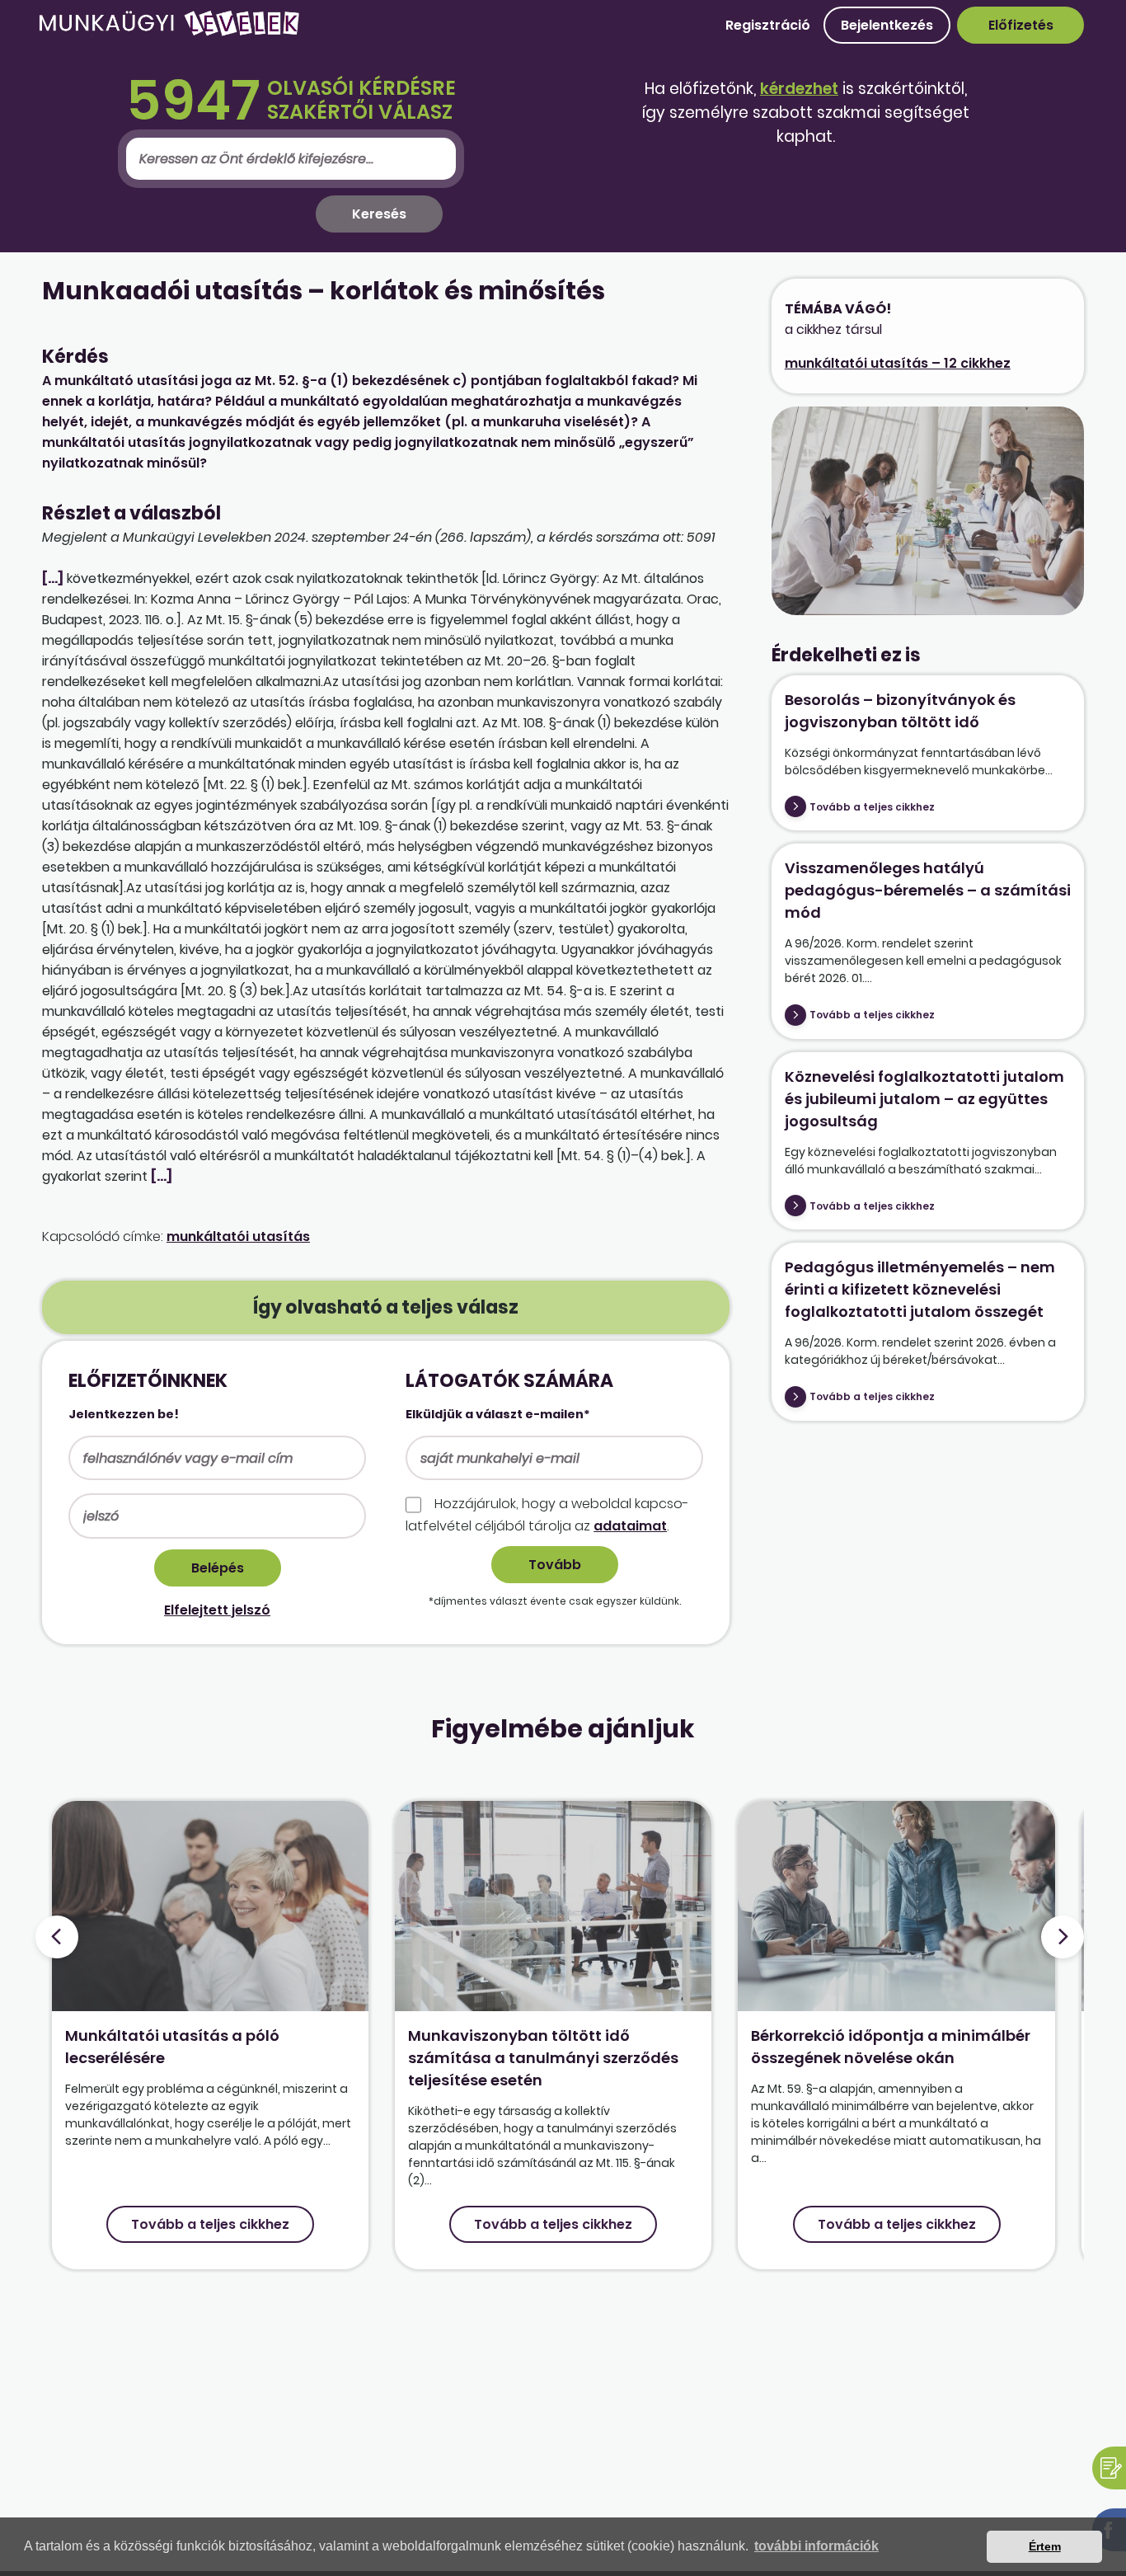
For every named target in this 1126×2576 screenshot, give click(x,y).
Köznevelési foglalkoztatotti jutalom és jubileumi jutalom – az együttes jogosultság (924, 1099)
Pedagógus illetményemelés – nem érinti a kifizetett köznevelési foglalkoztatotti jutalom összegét (920, 1289)
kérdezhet (799, 89)
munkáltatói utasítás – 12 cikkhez (898, 363)
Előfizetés (1021, 25)
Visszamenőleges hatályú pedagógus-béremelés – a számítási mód (928, 890)
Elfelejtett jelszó (217, 1610)
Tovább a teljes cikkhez (872, 807)
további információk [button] (816, 2546)
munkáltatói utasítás (238, 1236)
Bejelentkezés (887, 25)
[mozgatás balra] (57, 1937)
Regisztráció (768, 25)
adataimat (630, 1526)
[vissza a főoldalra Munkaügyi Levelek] (169, 33)
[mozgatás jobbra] (1063, 1937)
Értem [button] (1045, 2546)
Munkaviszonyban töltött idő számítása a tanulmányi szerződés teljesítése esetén (543, 2058)
